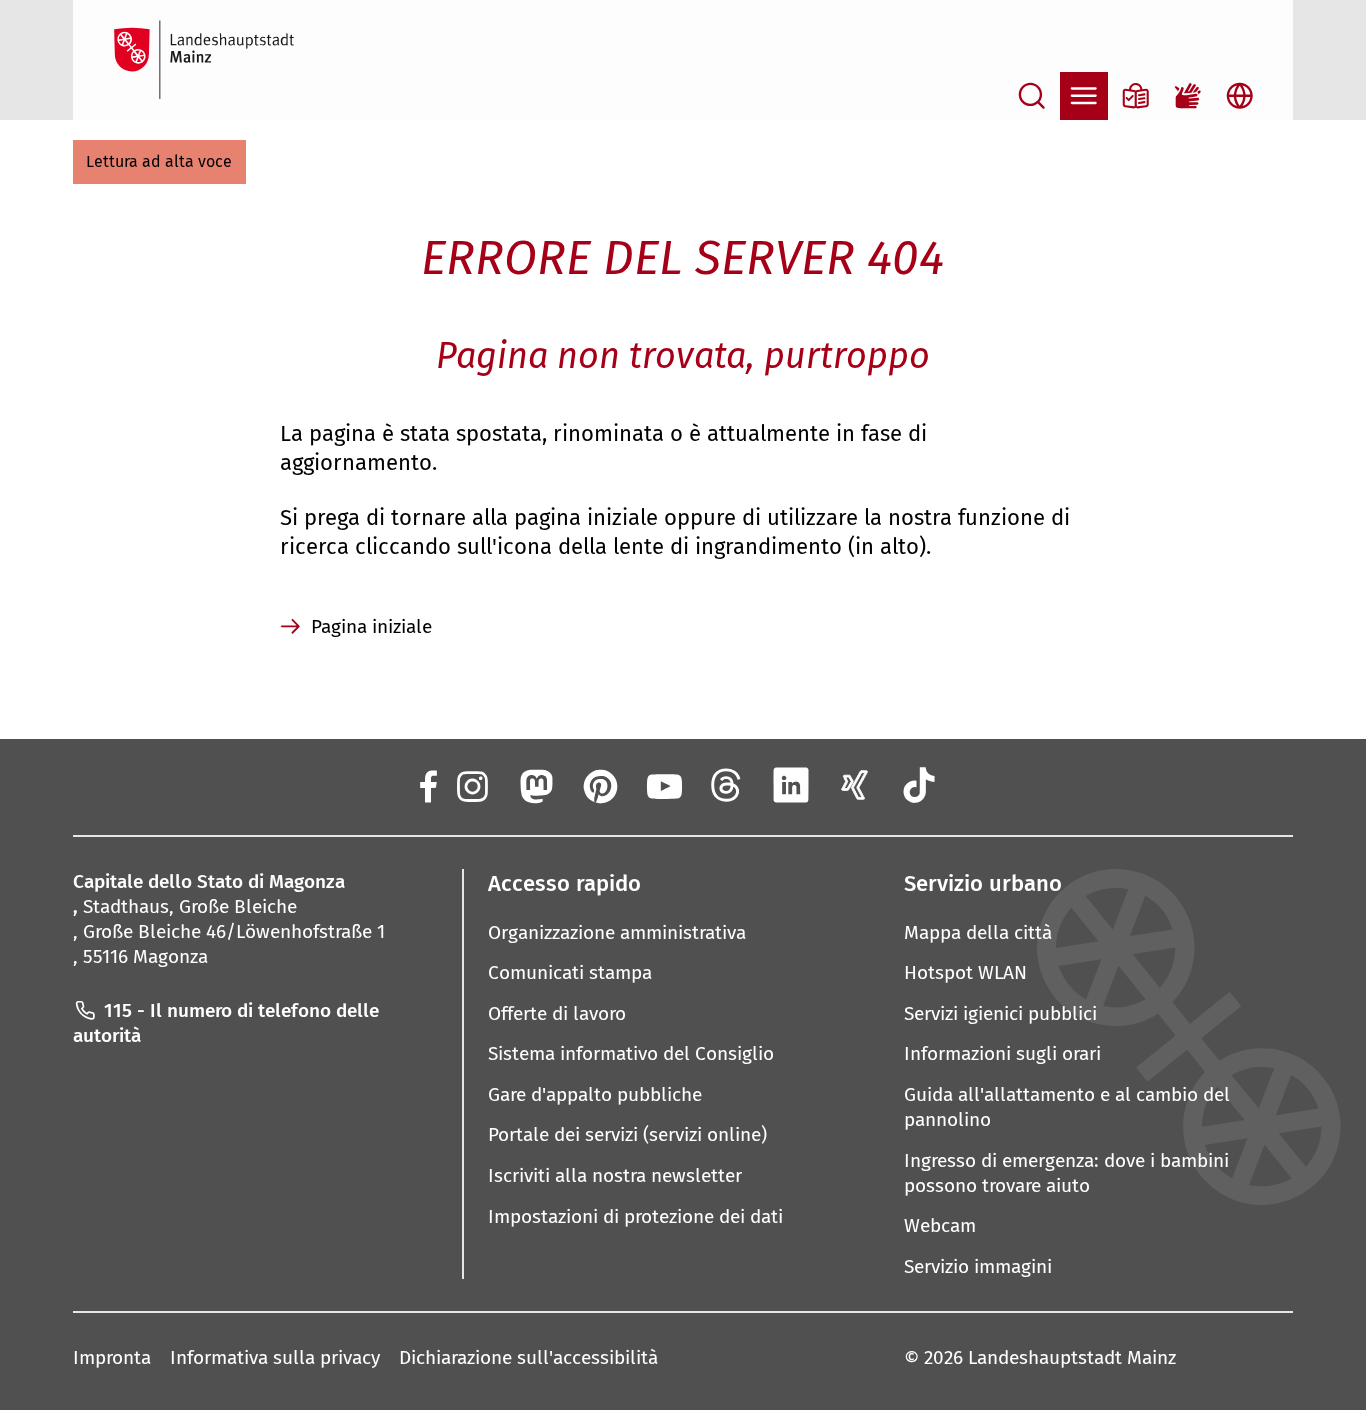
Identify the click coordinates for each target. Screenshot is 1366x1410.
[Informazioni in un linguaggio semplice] (1136, 96)
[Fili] (727, 785)
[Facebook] (427, 785)
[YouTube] (663, 785)
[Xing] (855, 785)
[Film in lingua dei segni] (1188, 96)
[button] (159, 162)
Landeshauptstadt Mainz (1072, 1357)
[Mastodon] (535, 785)
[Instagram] (471, 785)
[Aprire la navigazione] (1084, 96)
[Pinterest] (599, 785)
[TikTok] (919, 785)
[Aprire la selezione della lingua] (1240, 96)
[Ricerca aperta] (1032, 96)
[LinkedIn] (791, 785)
